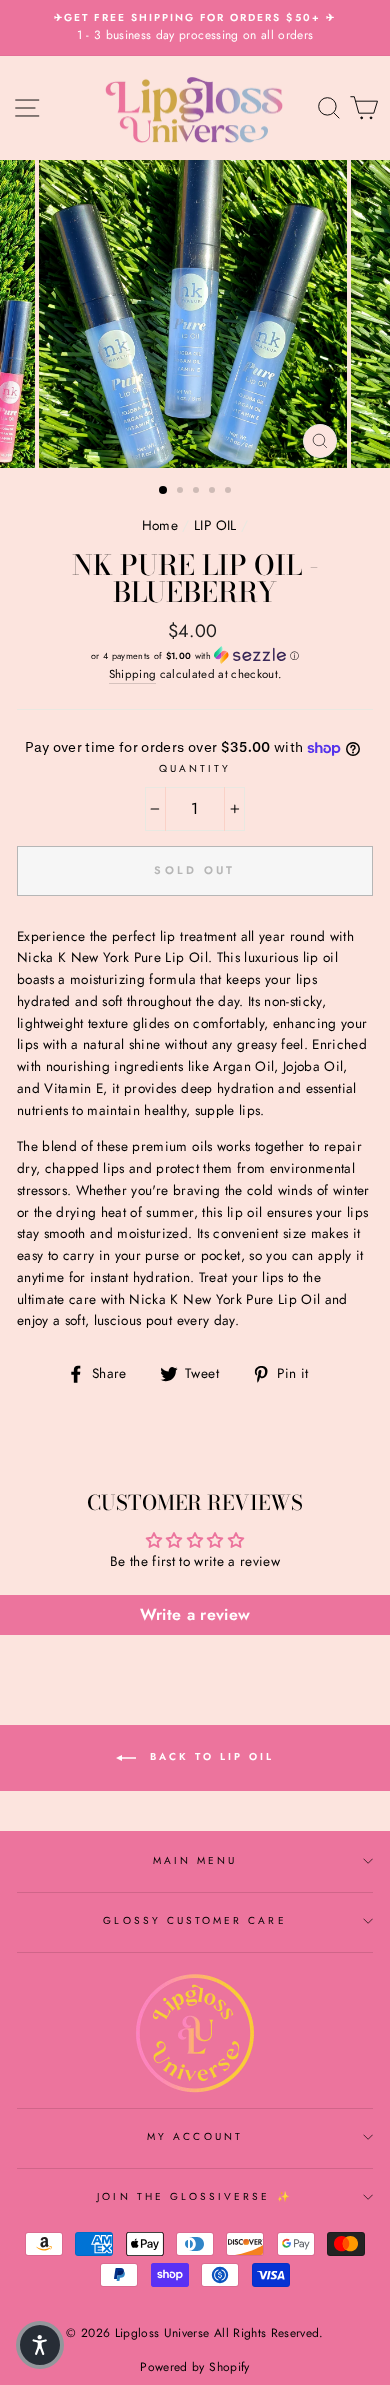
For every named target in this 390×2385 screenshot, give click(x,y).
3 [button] (198, 492)
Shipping (133, 674)
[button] (195, 655)
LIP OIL (215, 525)
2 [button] (182, 492)
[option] (195, 28)
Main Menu (195, 1860)
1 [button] (164, 491)
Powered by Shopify (194, 2367)
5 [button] (230, 492)
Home (160, 525)
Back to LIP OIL (209, 1756)
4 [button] (214, 492)
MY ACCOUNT (195, 2136)
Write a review (195, 1614)
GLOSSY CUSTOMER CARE (194, 1920)
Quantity (195, 768)
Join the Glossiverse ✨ (194, 2196)
